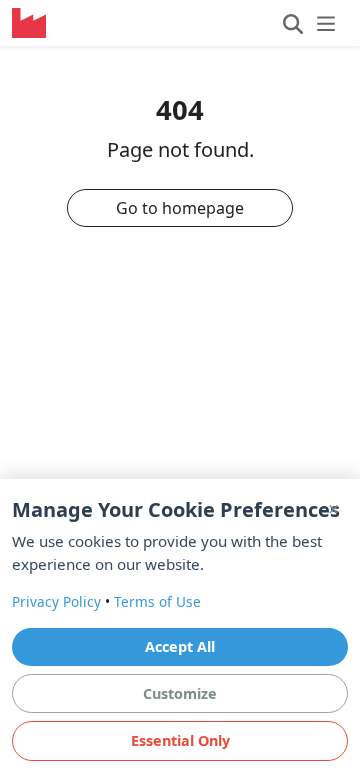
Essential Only (180, 740)
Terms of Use (157, 601)
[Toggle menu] (309, 23)
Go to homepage (180, 208)
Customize (180, 693)
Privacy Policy (56, 601)
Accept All (180, 646)
